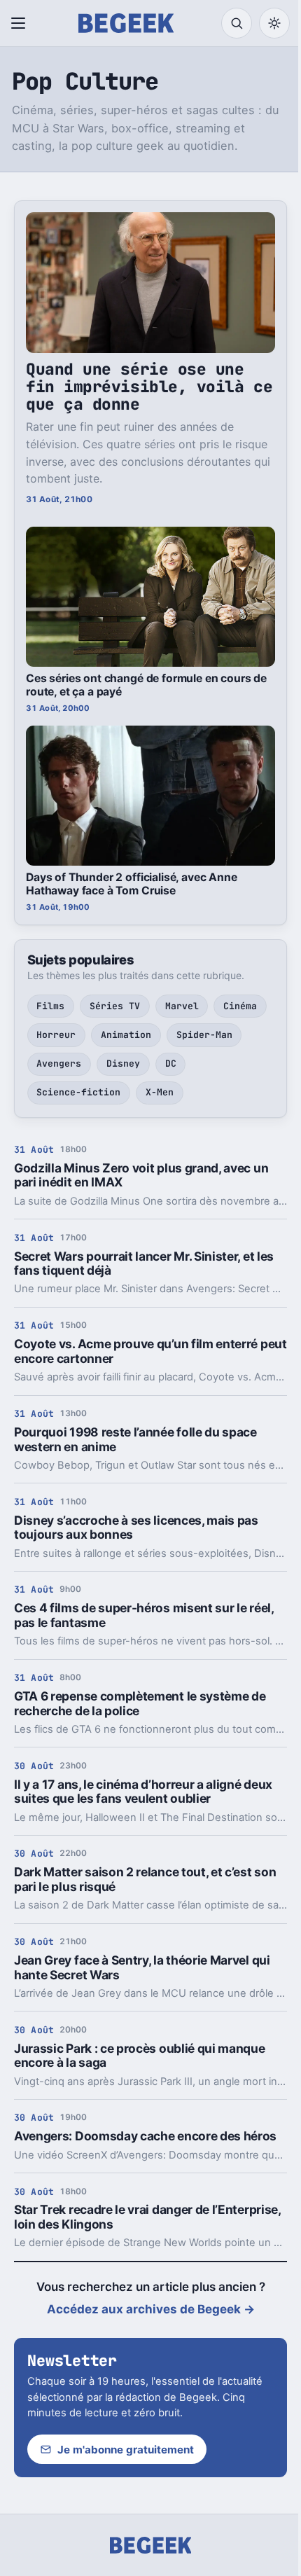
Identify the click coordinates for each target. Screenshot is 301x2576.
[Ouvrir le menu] (21, 23)
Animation (126, 1035)
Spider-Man (204, 1035)
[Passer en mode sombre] (274, 23)
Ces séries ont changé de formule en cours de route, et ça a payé (146, 685)
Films (50, 1006)
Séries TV (115, 1006)
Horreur (56, 1035)
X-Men (160, 1092)
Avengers (59, 1064)
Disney (123, 1064)
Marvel (182, 1006)
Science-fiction (78, 1092)
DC (171, 1064)
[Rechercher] (237, 23)
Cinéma (240, 1006)
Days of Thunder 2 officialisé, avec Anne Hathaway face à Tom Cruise (132, 884)
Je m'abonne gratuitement (126, 2450)
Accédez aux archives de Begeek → (151, 2309)
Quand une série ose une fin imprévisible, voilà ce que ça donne (149, 387)
